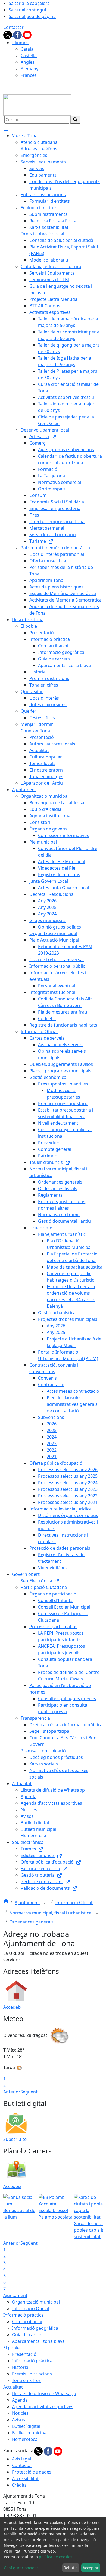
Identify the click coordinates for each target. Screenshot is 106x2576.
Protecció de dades (32, 2472)
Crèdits (19, 2485)
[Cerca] (75, 120)
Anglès (28, 62)
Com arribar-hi (27, 2322)
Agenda (20, 2400)
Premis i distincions (32, 2374)
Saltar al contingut (28, 10)
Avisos (18, 2420)
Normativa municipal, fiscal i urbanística (51, 1913)
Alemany (29, 69)
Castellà (29, 56)
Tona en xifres (26, 2380)
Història (20, 2367)
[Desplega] (45, 1903)
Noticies (20, 2413)
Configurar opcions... (23, 2568)
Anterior (12, 2092)
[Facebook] (18, 34)
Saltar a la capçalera (29, 3)
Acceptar (91, 2568)
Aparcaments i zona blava (38, 2341)
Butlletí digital (26, 2426)
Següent (29, 2092)
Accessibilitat (25, 2478)
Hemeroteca (25, 2439)
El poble (11, 2348)
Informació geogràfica (35, 2328)
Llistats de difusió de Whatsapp (44, 2393)
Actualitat (13, 2387)
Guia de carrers (28, 2335)
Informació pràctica (24, 2315)
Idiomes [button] (20, 43)
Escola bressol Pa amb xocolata (56, 2214)
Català (27, 49)
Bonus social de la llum (19, 2214)
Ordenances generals (31, 1922)
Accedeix (12, 2007)
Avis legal (21, 2459)
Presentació (24, 2354)
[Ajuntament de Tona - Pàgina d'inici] (37, 104)
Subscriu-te (15, 2139)
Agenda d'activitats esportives (43, 2407)
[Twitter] (8, 34)
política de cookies (56, 2557)
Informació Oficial (74, 1903)
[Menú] (6, 129)
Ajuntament (27, 1903)
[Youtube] (27, 34)
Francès (29, 75)
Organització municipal (36, 2302)
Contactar (13, 27)
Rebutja (71, 2568)
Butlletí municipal (30, 2433)
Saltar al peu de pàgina (32, 16)
